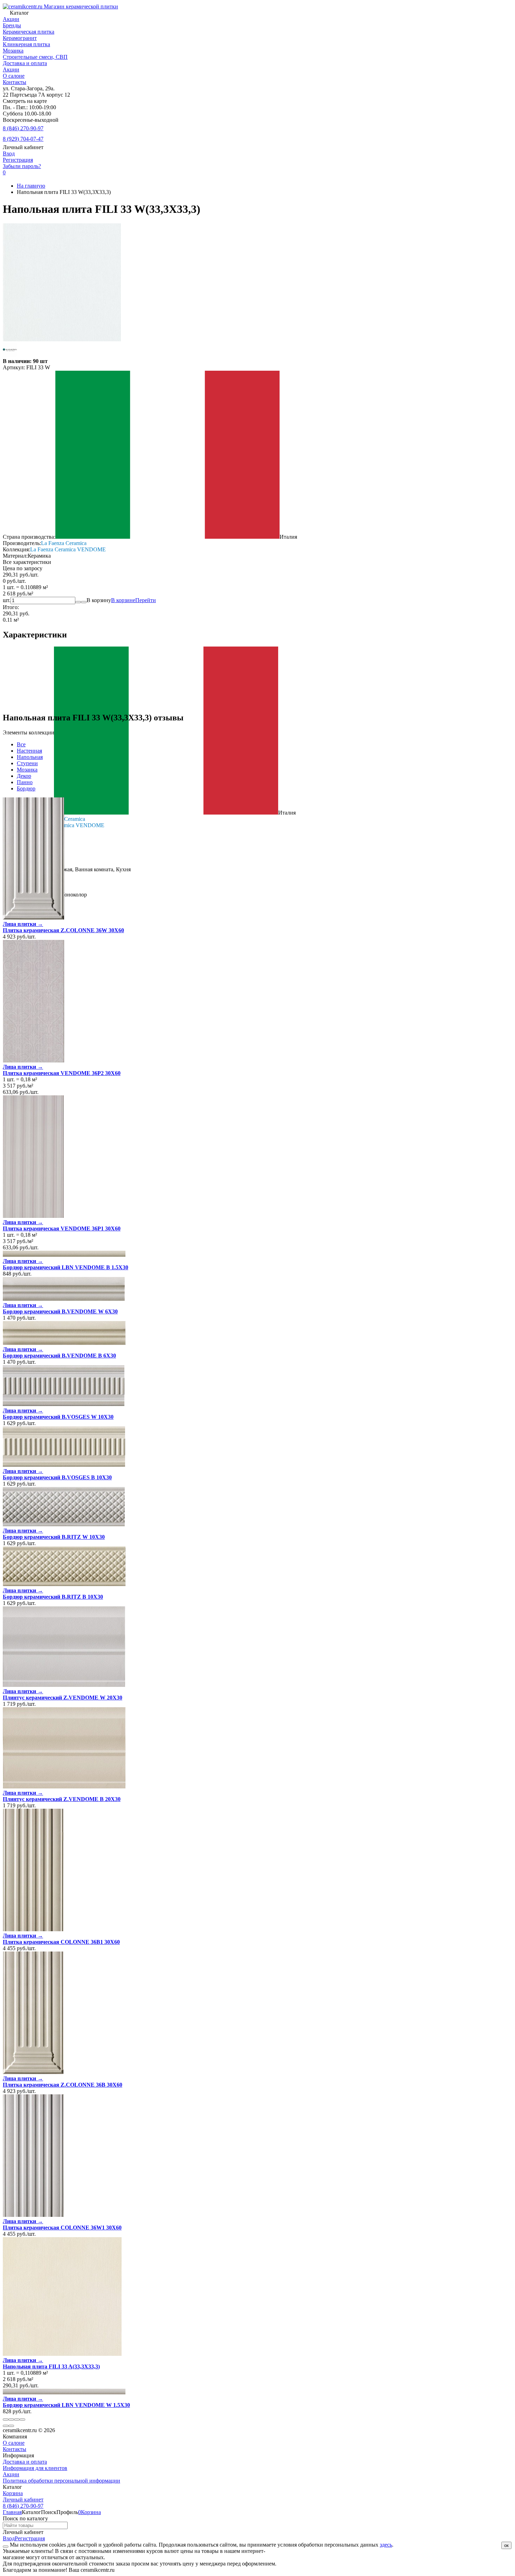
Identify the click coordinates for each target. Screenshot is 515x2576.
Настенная (29, 751)
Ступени (27, 763)
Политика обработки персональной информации (61, 2481)
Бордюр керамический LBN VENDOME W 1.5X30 (66, 2405)
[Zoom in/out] (22, 2420)
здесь (386, 2545)
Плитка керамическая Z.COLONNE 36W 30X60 (63, 930)
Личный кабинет (23, 2500)
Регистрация (18, 160)
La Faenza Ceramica (64, 543)
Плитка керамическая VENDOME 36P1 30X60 (62, 1228)
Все (21, 744)
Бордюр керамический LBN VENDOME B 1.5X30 (66, 1267)
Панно (25, 782)
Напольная (30, 757)
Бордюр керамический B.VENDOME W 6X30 (60, 1311)
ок (506, 2545)
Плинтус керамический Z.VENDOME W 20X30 (63, 1698)
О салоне (14, 76)
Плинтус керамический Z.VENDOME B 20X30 (62, 1799)
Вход (9, 153)
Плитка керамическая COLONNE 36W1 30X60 (62, 2228)
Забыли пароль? (22, 166)
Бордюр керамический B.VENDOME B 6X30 (59, 1356)
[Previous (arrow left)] (6, 2426)
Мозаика (27, 770)
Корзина (13, 2493)
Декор (24, 776)
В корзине (133, 600)
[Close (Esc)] (6, 2420)
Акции (11, 69)
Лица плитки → (23, 924)
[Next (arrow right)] (11, 2426)
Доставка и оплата (25, 63)
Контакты (15, 82)
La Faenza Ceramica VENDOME (68, 549)
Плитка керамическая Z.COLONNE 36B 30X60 (63, 2085)
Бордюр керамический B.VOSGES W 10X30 (58, 1417)
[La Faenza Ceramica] (10, 355)
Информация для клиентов (35, 2468)
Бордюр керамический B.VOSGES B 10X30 (57, 1477)
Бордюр (26, 788)
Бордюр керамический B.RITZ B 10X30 (53, 1597)
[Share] (11, 2420)
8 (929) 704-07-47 (23, 139)
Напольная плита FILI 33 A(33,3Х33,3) (51, 2366)
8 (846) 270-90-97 (23, 128)
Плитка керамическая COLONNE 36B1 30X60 (61, 1942)
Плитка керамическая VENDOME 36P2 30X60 (62, 1073)
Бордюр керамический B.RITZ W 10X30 (54, 1537)
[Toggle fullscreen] (17, 2420)
